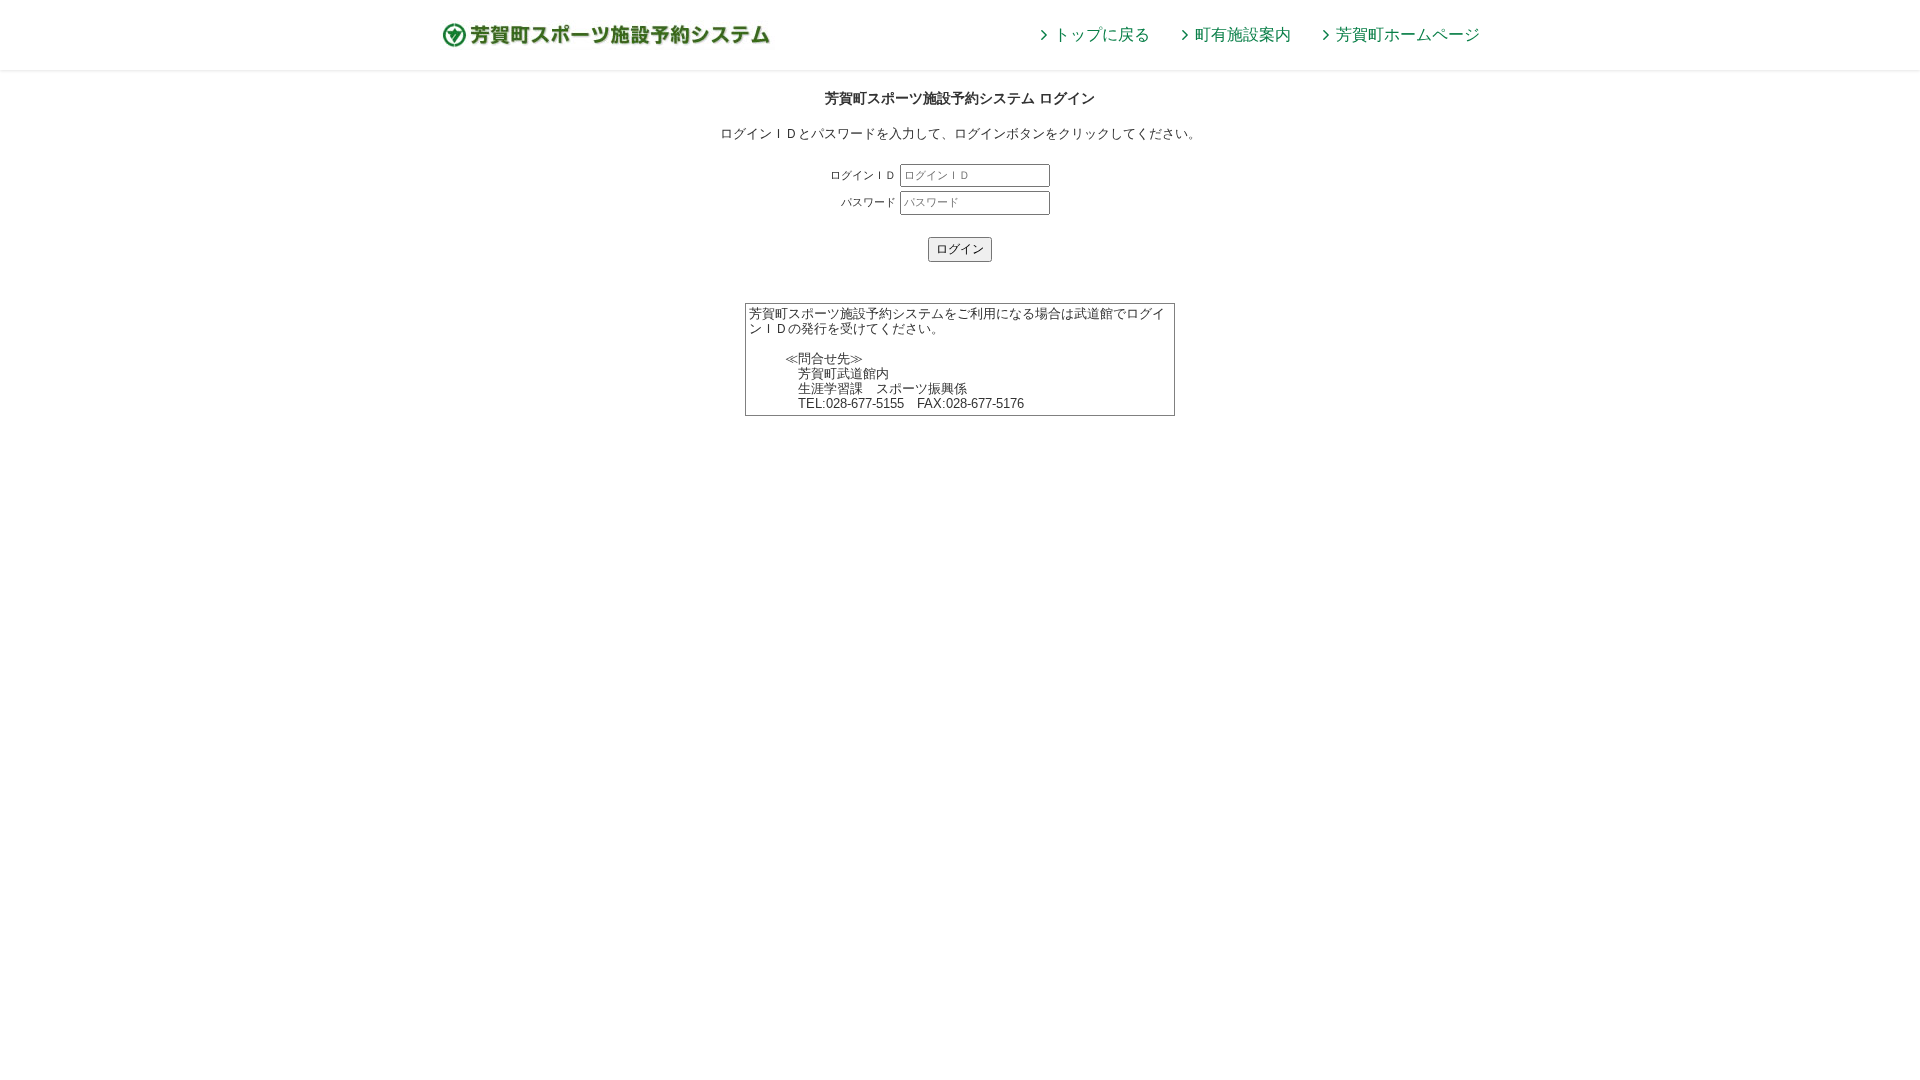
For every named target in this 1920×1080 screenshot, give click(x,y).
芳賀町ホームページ (1408, 34)
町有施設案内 (1243, 34)
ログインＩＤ (863, 175)
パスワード (868, 202)
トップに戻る (1102, 34)
